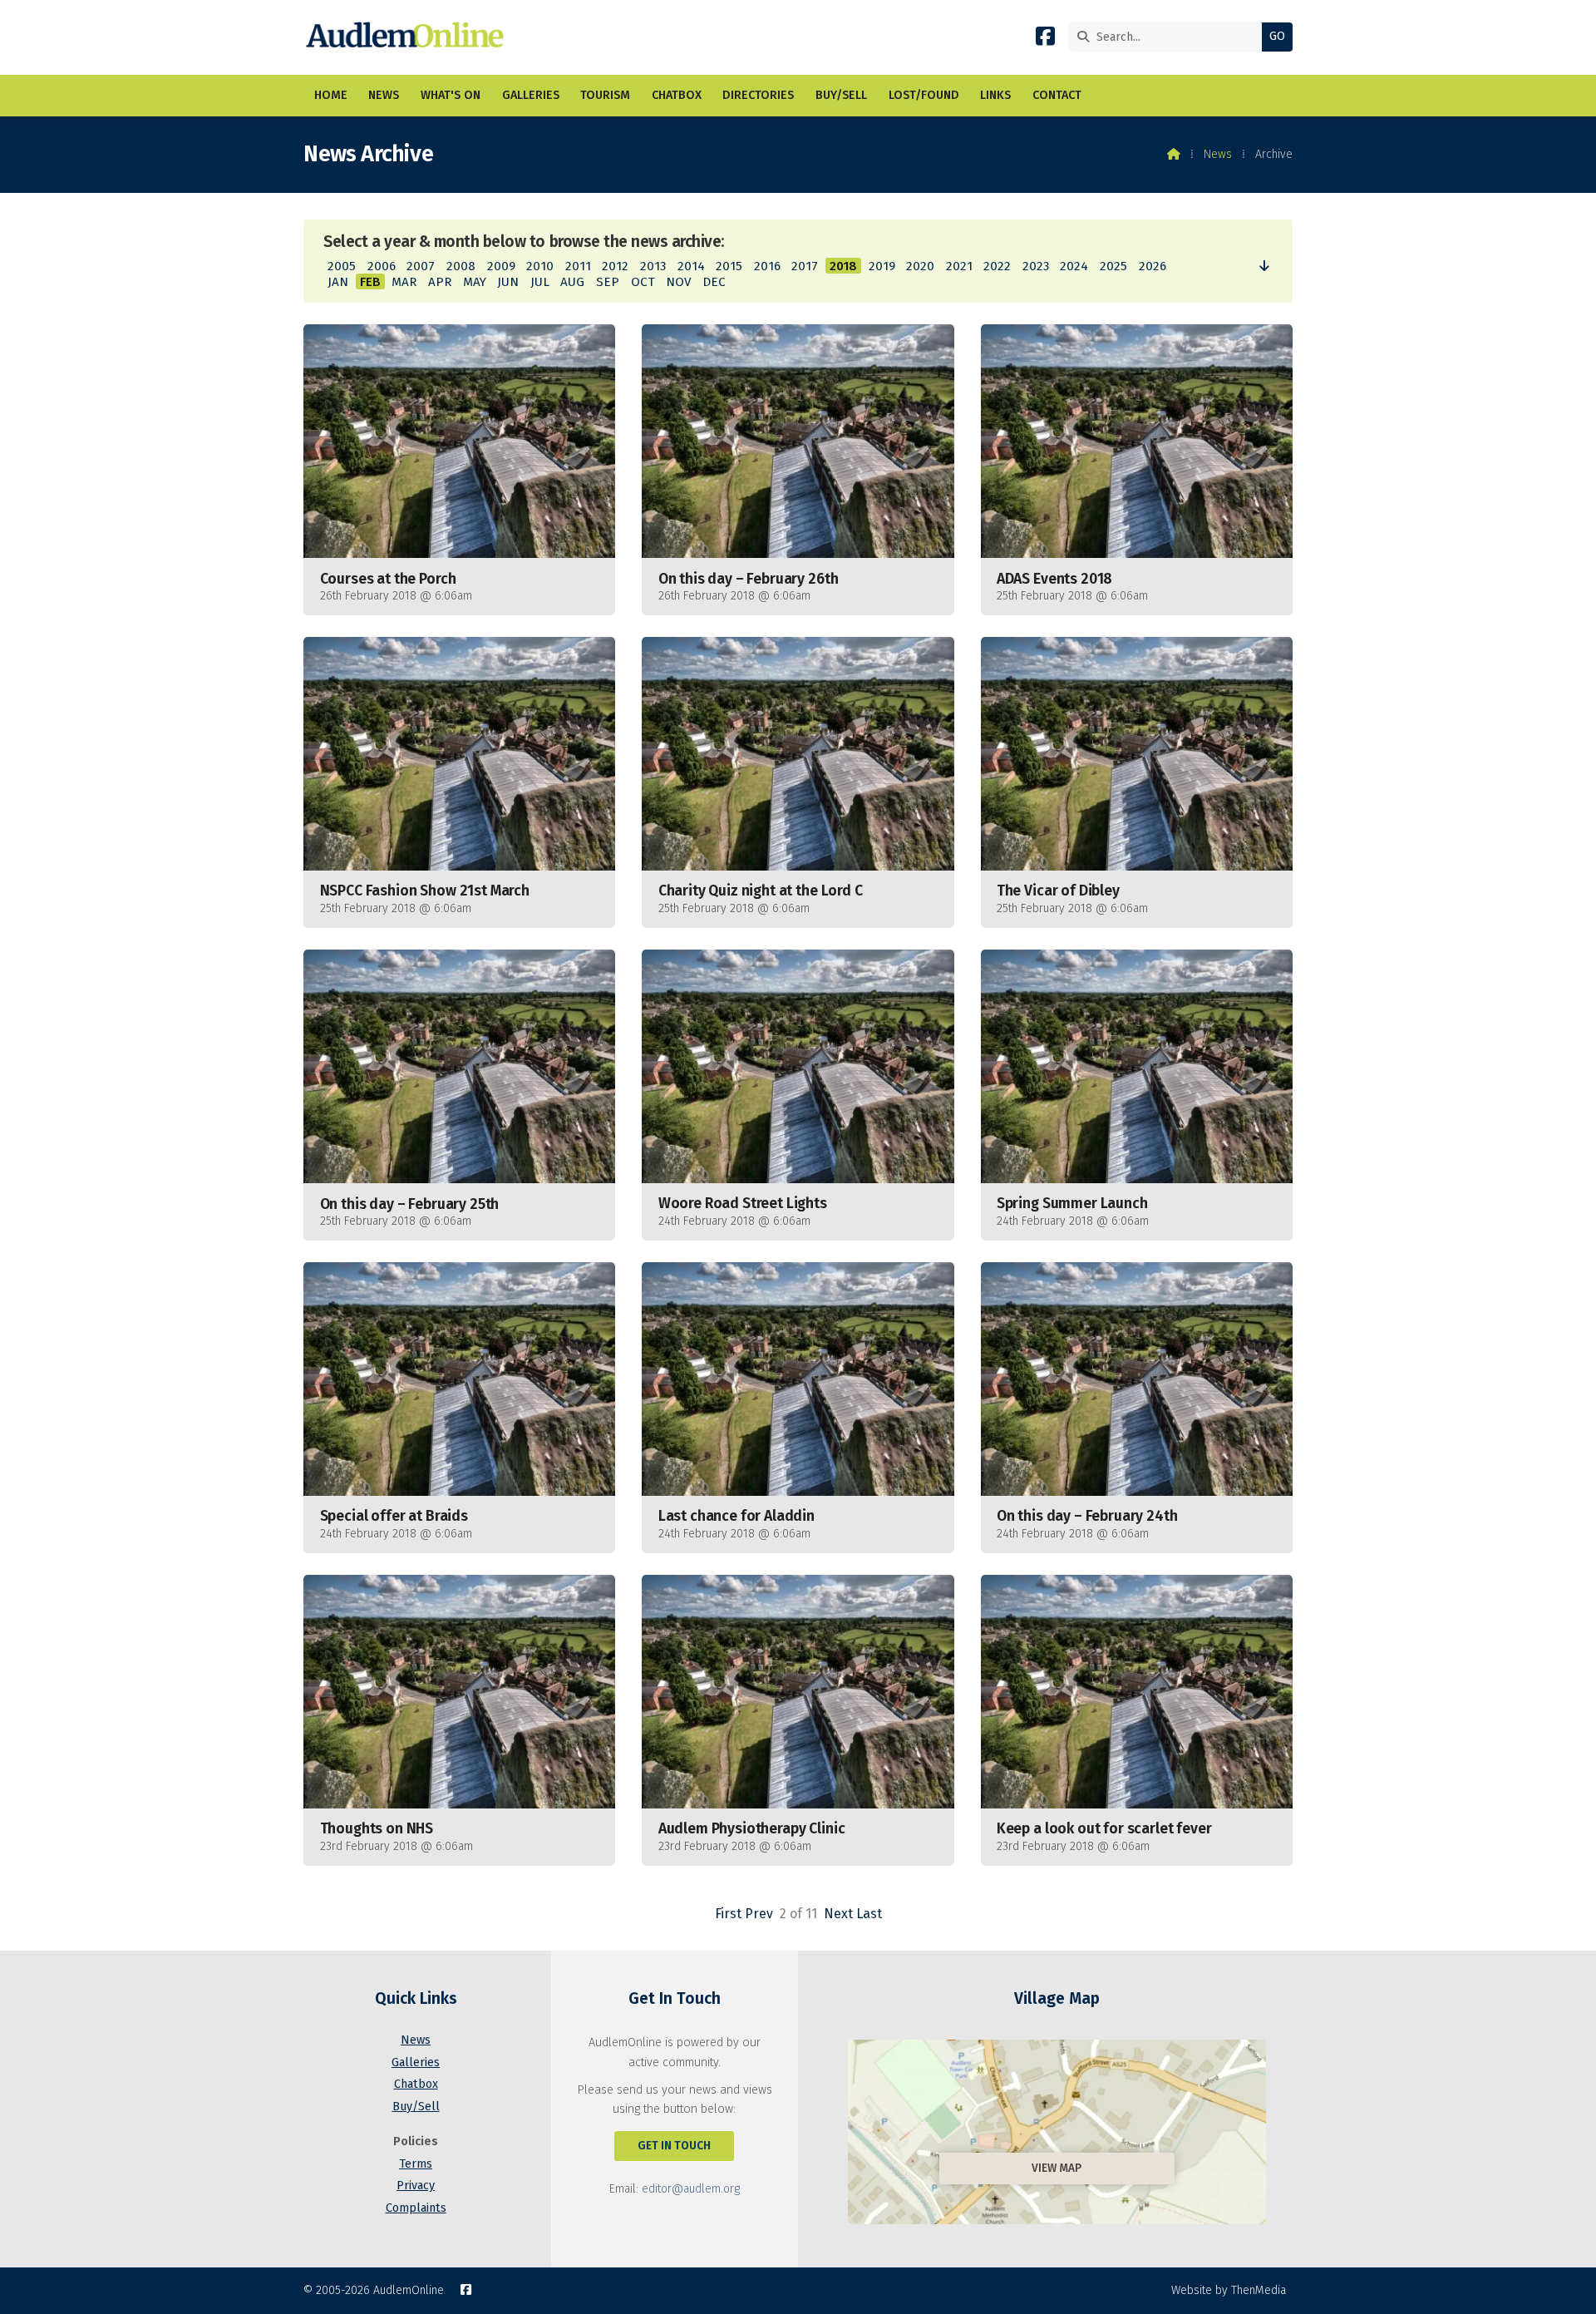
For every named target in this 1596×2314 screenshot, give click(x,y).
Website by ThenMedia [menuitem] (1229, 2290)
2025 (1113, 266)
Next (838, 1914)
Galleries (416, 2062)
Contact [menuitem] (1057, 95)
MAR (404, 282)
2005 (342, 266)
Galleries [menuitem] (531, 95)
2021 (959, 266)
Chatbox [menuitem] (677, 95)
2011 (578, 266)
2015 (729, 266)
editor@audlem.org (691, 2189)
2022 (997, 266)
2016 (767, 266)
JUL (540, 282)
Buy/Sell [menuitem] (841, 95)
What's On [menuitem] (451, 95)
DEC (714, 282)
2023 (1036, 266)
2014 (691, 266)
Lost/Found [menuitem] (924, 95)
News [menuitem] (384, 95)
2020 (920, 266)
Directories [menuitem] (758, 95)
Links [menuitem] (995, 95)
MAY (475, 282)
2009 (501, 266)
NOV (678, 282)
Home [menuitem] (331, 95)
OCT (643, 282)
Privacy (416, 2186)
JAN (338, 282)
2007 (421, 266)
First (728, 1914)
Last (869, 1914)
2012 (615, 266)
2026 (1153, 266)
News (1218, 154)
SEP (608, 282)
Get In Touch (674, 2146)
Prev (759, 1914)
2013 (653, 266)
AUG (572, 282)
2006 (382, 266)
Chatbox (416, 2084)
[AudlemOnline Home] (409, 37)
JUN (508, 282)
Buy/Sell (416, 2107)
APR (440, 282)
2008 (461, 266)
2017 (805, 266)
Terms (416, 2164)
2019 (882, 266)
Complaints (416, 2208)
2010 (540, 266)
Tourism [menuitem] (605, 95)
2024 (1074, 266)
